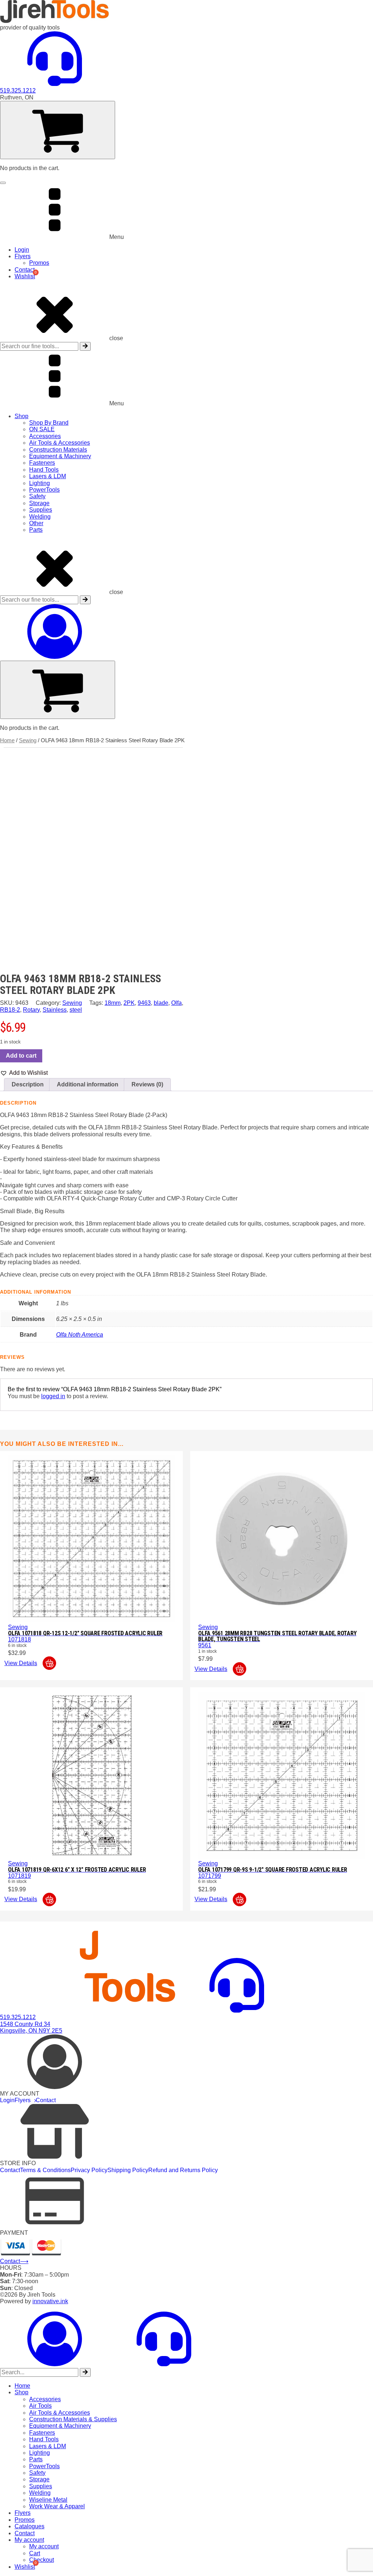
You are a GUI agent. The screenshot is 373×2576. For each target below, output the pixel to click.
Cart (35, 2553)
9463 (144, 1003)
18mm (113, 1003)
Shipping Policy (128, 2170)
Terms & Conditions (45, 2170)
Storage (39, 503)
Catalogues (30, 2526)
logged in (53, 1396)
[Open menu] (3, 183)
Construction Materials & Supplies (73, 2419)
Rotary (31, 1010)
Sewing (28, 740)
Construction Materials (58, 450)
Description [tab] (28, 1084)
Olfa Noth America (80, 1335)
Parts (36, 530)
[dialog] (186, 2441)
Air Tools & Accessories (60, 443)
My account (29, 2540)
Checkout (42, 2560)
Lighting (40, 483)
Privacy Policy (89, 2170)
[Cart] (58, 130)
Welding (40, 517)
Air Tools (40, 2406)
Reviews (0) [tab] (147, 1084)
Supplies (41, 510)
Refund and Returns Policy (183, 2170)
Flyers (23, 256)
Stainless (55, 1010)
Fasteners (42, 463)
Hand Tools (44, 470)
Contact (25, 270)
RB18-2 (10, 1010)
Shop (21, 416)
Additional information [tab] (88, 1084)
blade (161, 1003)
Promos (39, 263)
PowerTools (44, 490)
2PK (129, 1003)
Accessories (45, 436)
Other (36, 523)
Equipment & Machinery (60, 456)
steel (76, 1010)
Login (22, 250)
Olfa (176, 1003)
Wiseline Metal (48, 2500)
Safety (37, 496)
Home (7, 740)
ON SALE (42, 429)
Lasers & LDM (48, 476)
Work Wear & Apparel (57, 2506)
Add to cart (21, 1056)
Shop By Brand (49, 423)
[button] (24, 1073)
